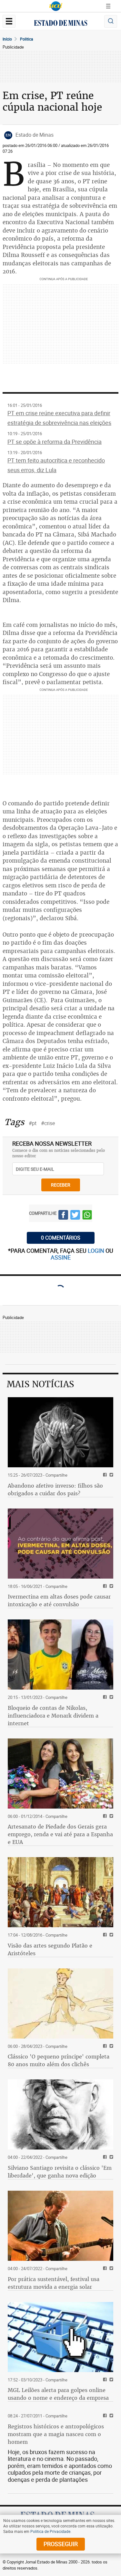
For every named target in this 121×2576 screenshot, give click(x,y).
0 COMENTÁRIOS (61, 1238)
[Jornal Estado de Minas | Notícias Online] (61, 24)
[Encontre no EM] (111, 21)
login (97, 1251)
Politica (27, 39)
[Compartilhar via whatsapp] (87, 1216)
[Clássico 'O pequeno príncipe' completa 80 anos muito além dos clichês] (60, 2003)
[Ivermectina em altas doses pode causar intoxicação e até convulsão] (60, 1544)
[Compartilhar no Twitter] (75, 1216)
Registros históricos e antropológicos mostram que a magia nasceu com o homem (56, 2434)
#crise (48, 1123)
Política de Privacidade (50, 2531)
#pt (33, 1123)
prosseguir (61, 2544)
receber (61, 1185)
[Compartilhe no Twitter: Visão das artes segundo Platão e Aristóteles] (111, 1935)
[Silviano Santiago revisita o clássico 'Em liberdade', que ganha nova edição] (60, 2114)
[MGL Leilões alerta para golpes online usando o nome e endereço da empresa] (60, 2337)
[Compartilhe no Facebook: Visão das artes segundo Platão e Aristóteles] (104, 1935)
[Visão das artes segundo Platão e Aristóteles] (60, 1892)
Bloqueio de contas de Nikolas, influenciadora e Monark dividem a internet (53, 1716)
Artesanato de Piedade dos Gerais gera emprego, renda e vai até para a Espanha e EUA (60, 1834)
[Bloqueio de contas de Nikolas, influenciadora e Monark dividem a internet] (60, 1655)
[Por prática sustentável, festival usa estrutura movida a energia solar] (60, 2226)
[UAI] (56, 6)
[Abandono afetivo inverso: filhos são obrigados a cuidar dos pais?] (60, 1432)
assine (61, 1257)
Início (7, 39)
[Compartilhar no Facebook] (63, 1216)
